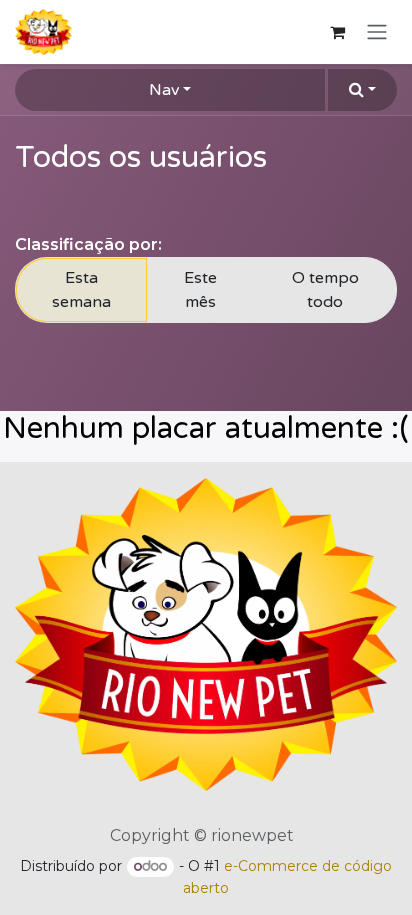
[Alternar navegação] (377, 32)
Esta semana (81, 290)
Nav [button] (164, 90)
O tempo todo (325, 290)
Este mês (200, 290)
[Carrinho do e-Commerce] (337, 32)
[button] (362, 90)
